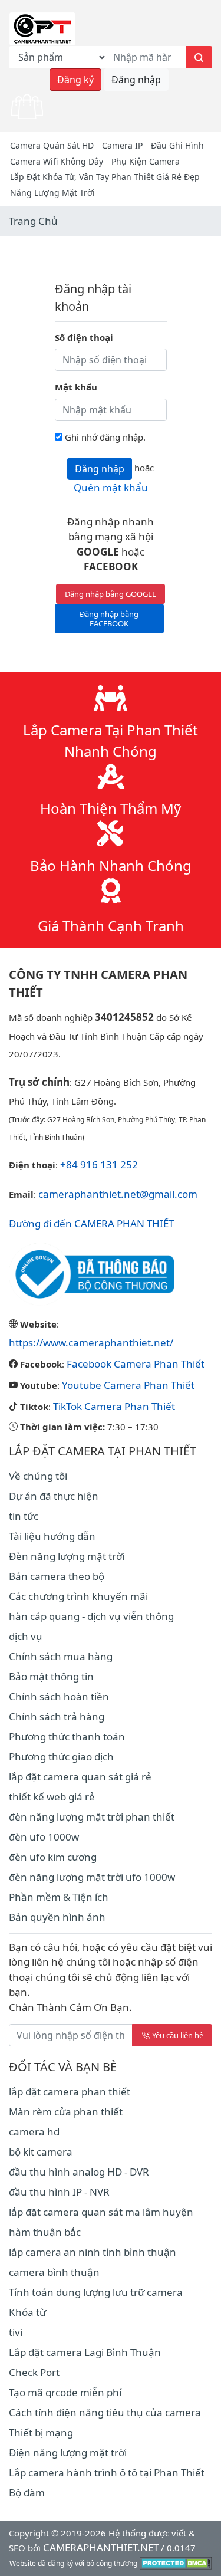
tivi (16, 2332)
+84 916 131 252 (99, 1164)
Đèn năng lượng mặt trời (67, 1556)
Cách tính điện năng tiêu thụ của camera (105, 2412)
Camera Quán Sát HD (52, 145)
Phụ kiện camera (146, 161)
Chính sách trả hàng (57, 1716)
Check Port (34, 2372)
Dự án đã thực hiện (54, 1496)
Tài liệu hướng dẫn (52, 1536)
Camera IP (122, 145)
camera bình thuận (54, 2272)
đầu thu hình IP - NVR (59, 2192)
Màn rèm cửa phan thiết (66, 2112)
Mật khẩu (76, 387)
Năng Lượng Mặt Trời (52, 193)
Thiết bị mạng (41, 2432)
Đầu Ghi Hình (177, 145)
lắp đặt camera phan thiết (70, 2092)
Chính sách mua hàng (61, 1656)
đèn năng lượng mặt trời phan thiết (92, 1817)
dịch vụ (26, 1636)
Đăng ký (75, 80)
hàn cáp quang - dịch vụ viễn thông (91, 1616)
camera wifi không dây (57, 161)
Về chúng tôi (38, 1476)
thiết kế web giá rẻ (52, 1797)
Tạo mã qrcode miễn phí (65, 2392)
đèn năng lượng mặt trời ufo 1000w (92, 1877)
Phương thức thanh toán (67, 1736)
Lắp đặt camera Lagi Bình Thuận (85, 2352)
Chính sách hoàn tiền (59, 1696)
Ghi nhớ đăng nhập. (105, 437)
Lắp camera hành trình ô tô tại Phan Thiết (107, 2472)
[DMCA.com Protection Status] (176, 2562)
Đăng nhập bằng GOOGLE (111, 594)
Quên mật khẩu (111, 487)
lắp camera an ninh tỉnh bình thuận (93, 2252)
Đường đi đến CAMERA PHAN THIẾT (91, 1223)
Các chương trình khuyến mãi (78, 1596)
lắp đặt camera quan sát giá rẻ (80, 1777)
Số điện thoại (84, 337)
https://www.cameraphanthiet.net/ (91, 1343)
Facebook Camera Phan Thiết (136, 1364)
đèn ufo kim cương (53, 1857)
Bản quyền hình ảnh (57, 1917)
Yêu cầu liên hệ (178, 2035)
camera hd (34, 2132)
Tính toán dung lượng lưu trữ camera (96, 2292)
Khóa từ (27, 2312)
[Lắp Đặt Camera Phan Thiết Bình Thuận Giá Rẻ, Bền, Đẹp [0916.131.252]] (42, 28)
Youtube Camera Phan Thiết (128, 1385)
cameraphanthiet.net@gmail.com (118, 1194)
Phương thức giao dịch (61, 1757)
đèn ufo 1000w (44, 1837)
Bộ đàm (27, 2493)
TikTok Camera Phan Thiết (114, 1406)
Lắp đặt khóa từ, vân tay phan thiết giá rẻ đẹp (105, 177)
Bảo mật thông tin (51, 1676)
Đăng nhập (136, 80)
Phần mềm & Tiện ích (59, 1897)
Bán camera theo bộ (57, 1576)
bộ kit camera (41, 2152)
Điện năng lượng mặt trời (68, 2452)
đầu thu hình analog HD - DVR (79, 2172)
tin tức (24, 1516)
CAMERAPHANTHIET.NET (101, 2547)
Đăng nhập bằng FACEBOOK (109, 619)
